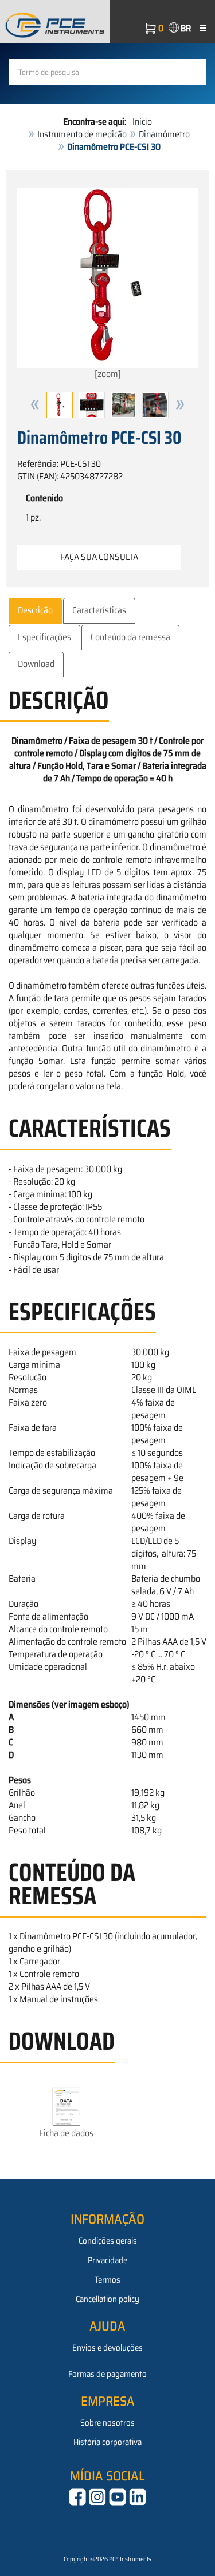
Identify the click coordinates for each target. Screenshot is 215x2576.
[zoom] (108, 374)
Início (142, 122)
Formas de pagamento (107, 2374)
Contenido (44, 498)
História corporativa (107, 2442)
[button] (35, 405)
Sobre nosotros (107, 2423)
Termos (107, 2280)
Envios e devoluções (107, 2348)
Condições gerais (108, 2241)
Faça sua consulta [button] (99, 557)
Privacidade (107, 2260)
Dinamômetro (164, 134)
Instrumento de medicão (82, 134)
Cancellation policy (107, 2299)
